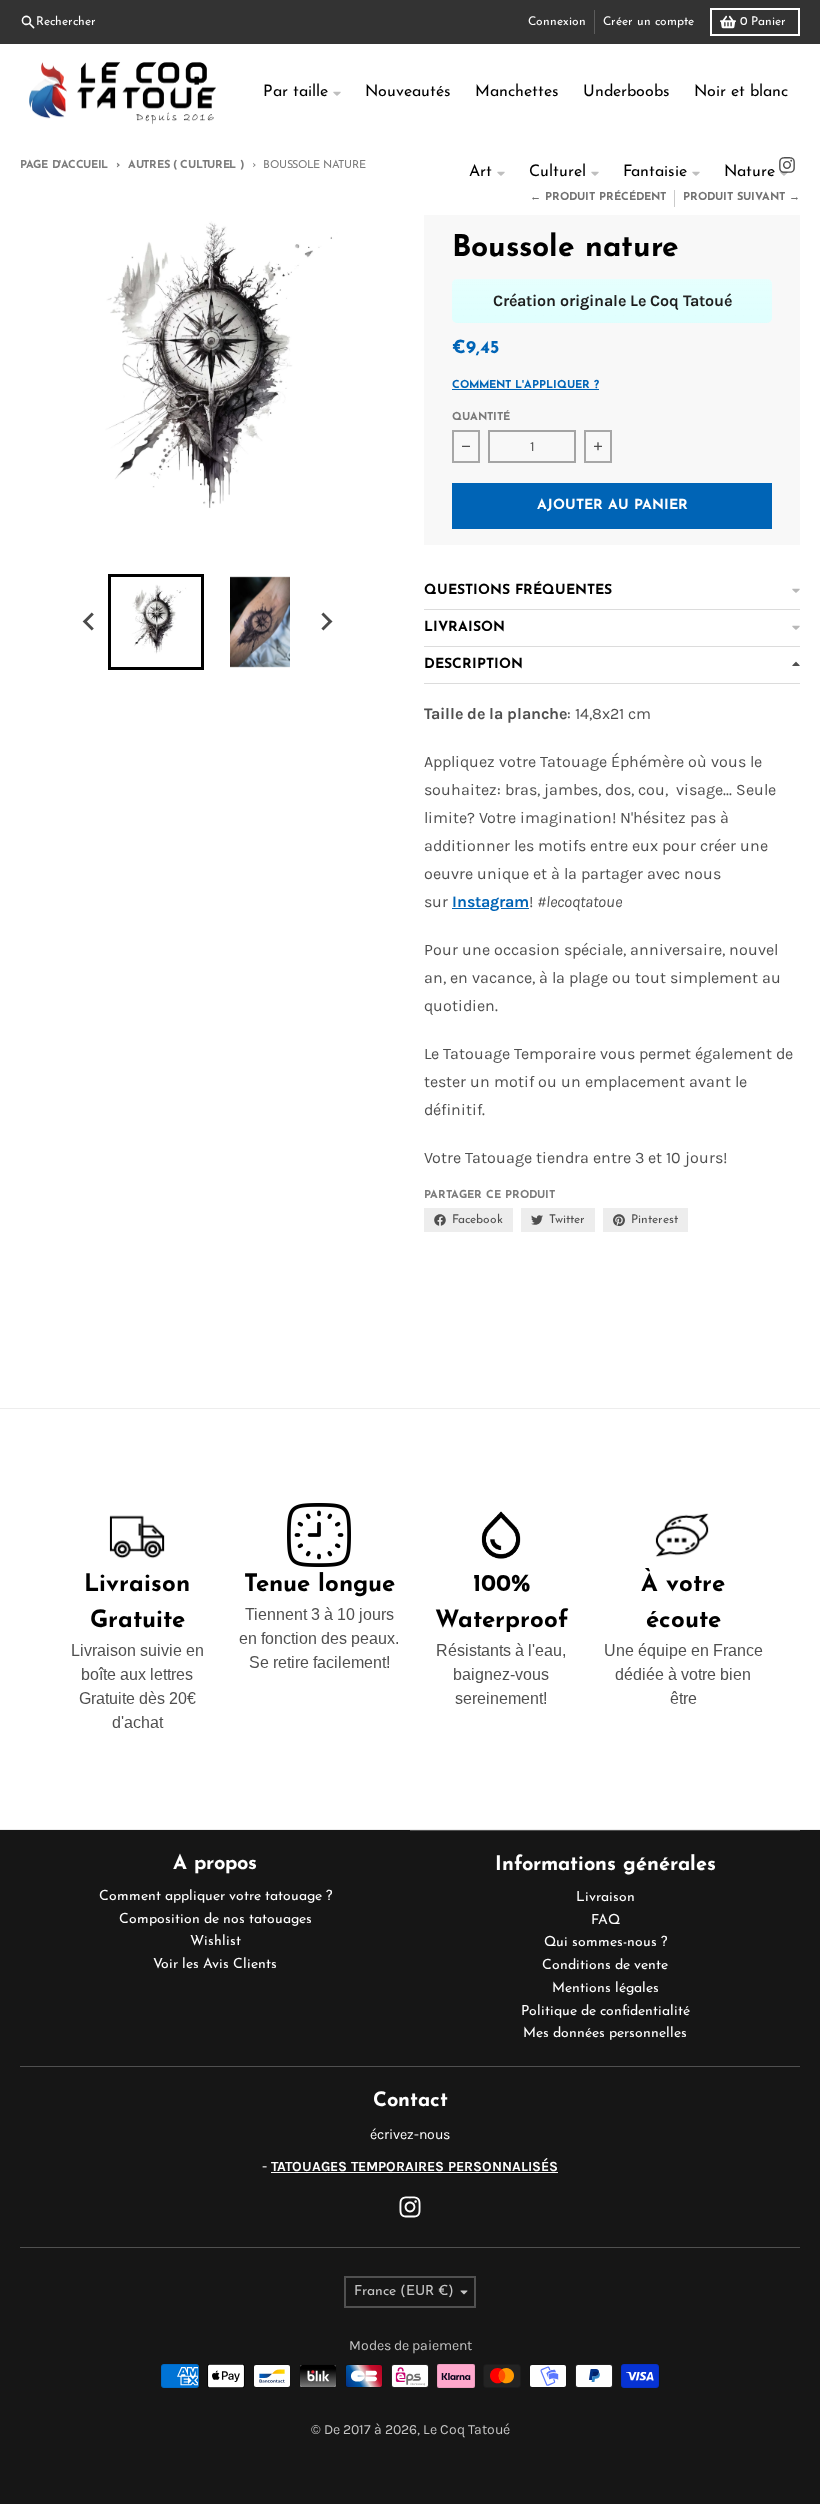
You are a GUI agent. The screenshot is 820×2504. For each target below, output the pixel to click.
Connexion (557, 22)
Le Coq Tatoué (466, 2429)
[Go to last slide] (90, 622)
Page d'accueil (64, 165)
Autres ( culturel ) (186, 165)
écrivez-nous (410, 2134)
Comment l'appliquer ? (525, 385)
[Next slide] (326, 622)
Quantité (481, 417)
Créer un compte (648, 22)
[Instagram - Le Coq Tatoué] (410, 2207)
